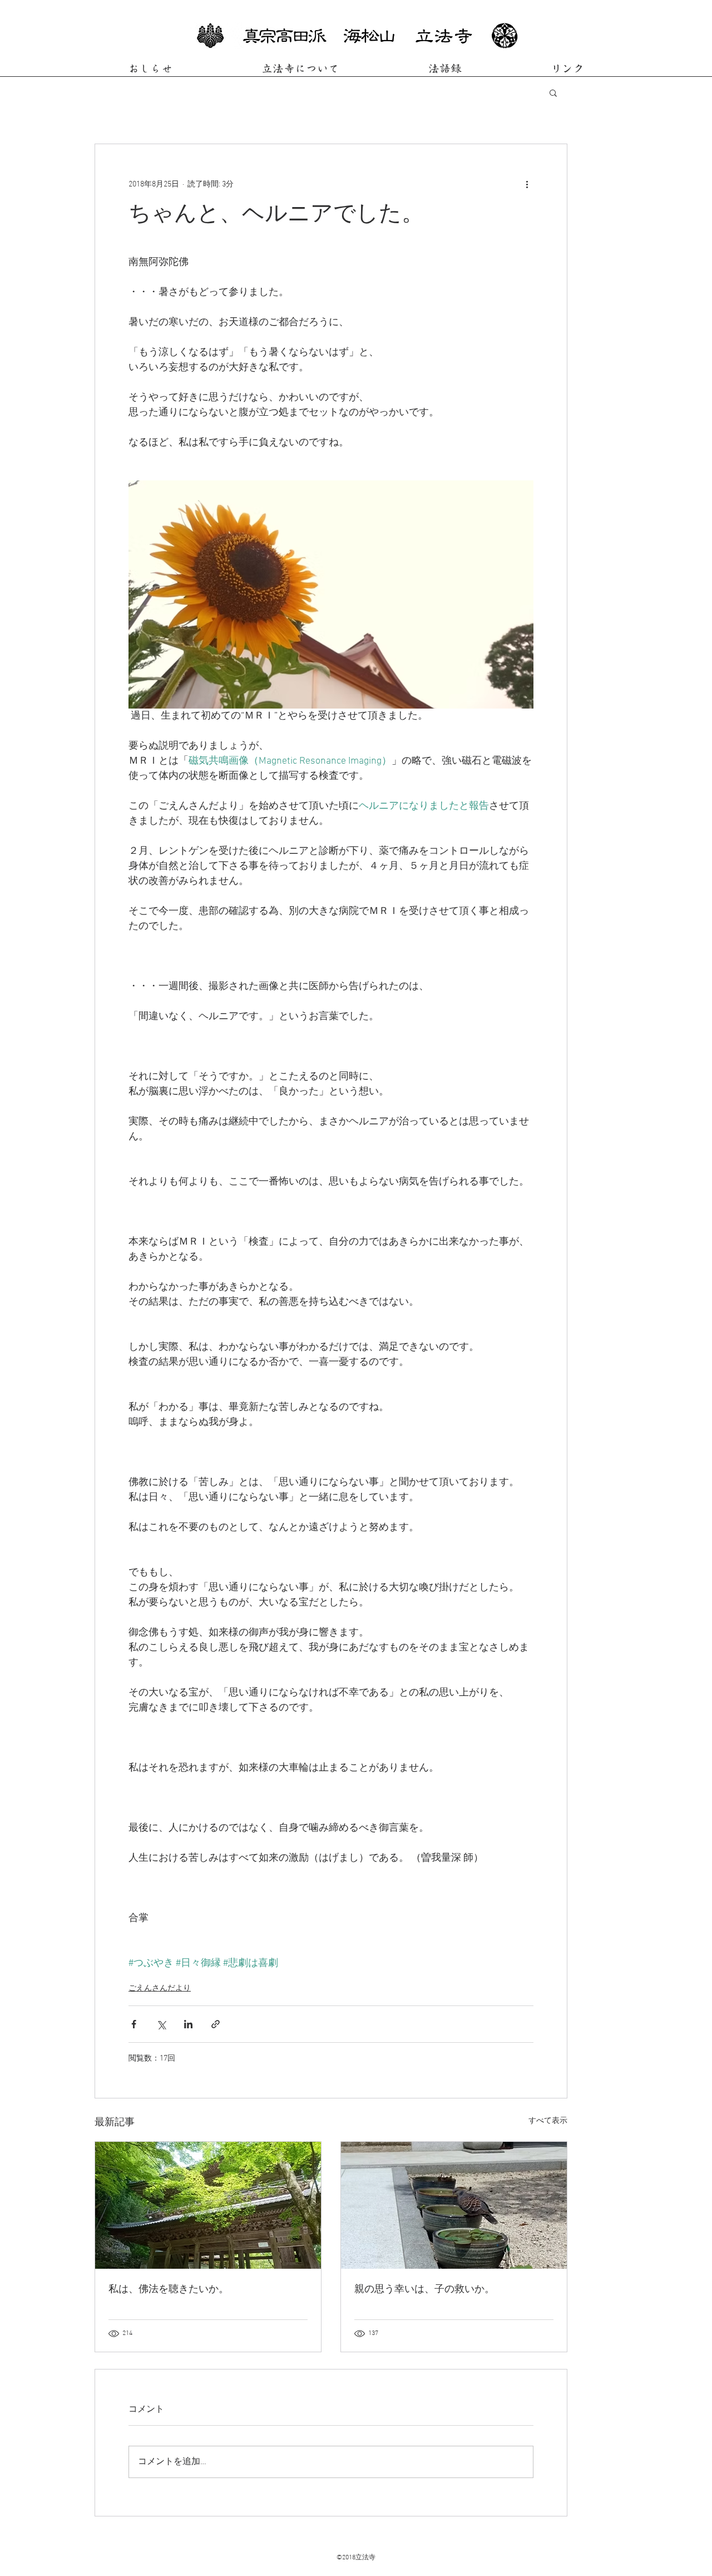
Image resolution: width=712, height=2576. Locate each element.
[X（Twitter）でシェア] (161, 2024)
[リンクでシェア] (216, 2024)
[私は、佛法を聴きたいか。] (208, 2205)
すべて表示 (548, 2121)
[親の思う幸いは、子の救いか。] (454, 2205)
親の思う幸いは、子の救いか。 (424, 2290)
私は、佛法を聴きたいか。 (169, 2290)
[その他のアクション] (527, 184)
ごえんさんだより (160, 1988)
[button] (553, 92)
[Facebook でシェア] (134, 2024)
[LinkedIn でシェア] (188, 2024)
